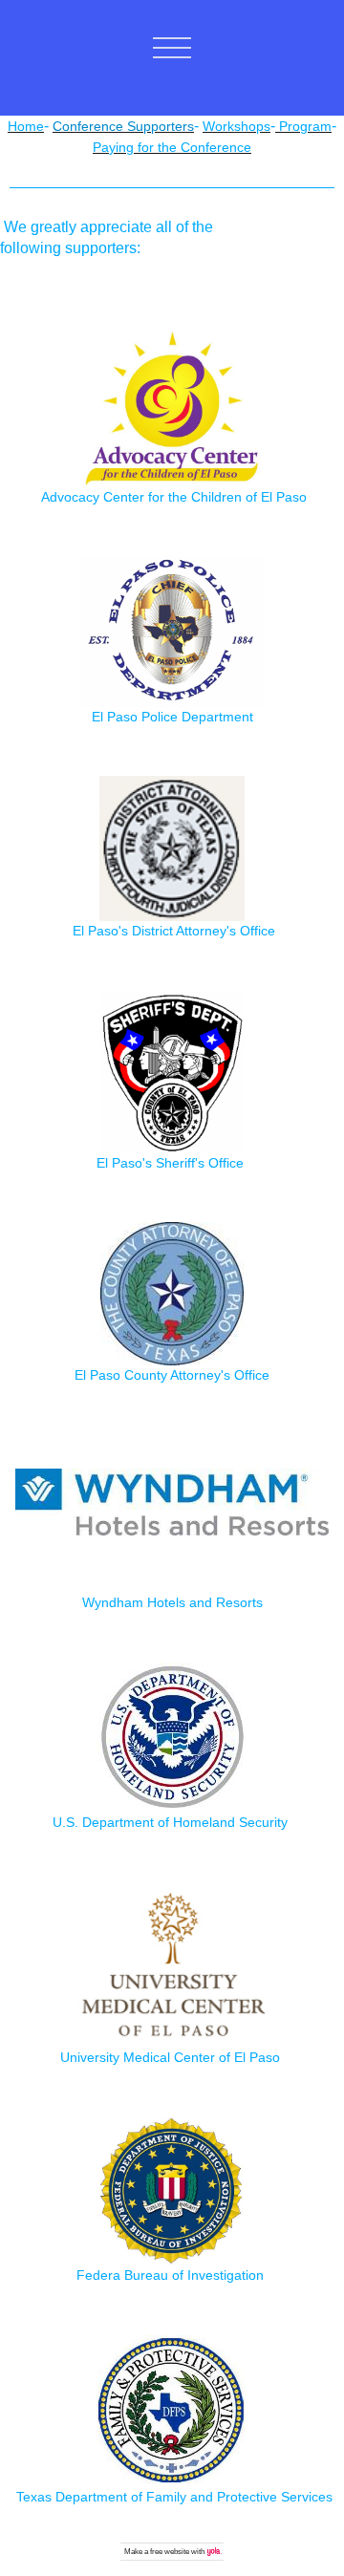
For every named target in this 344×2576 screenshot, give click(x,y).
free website (170, 2552)
